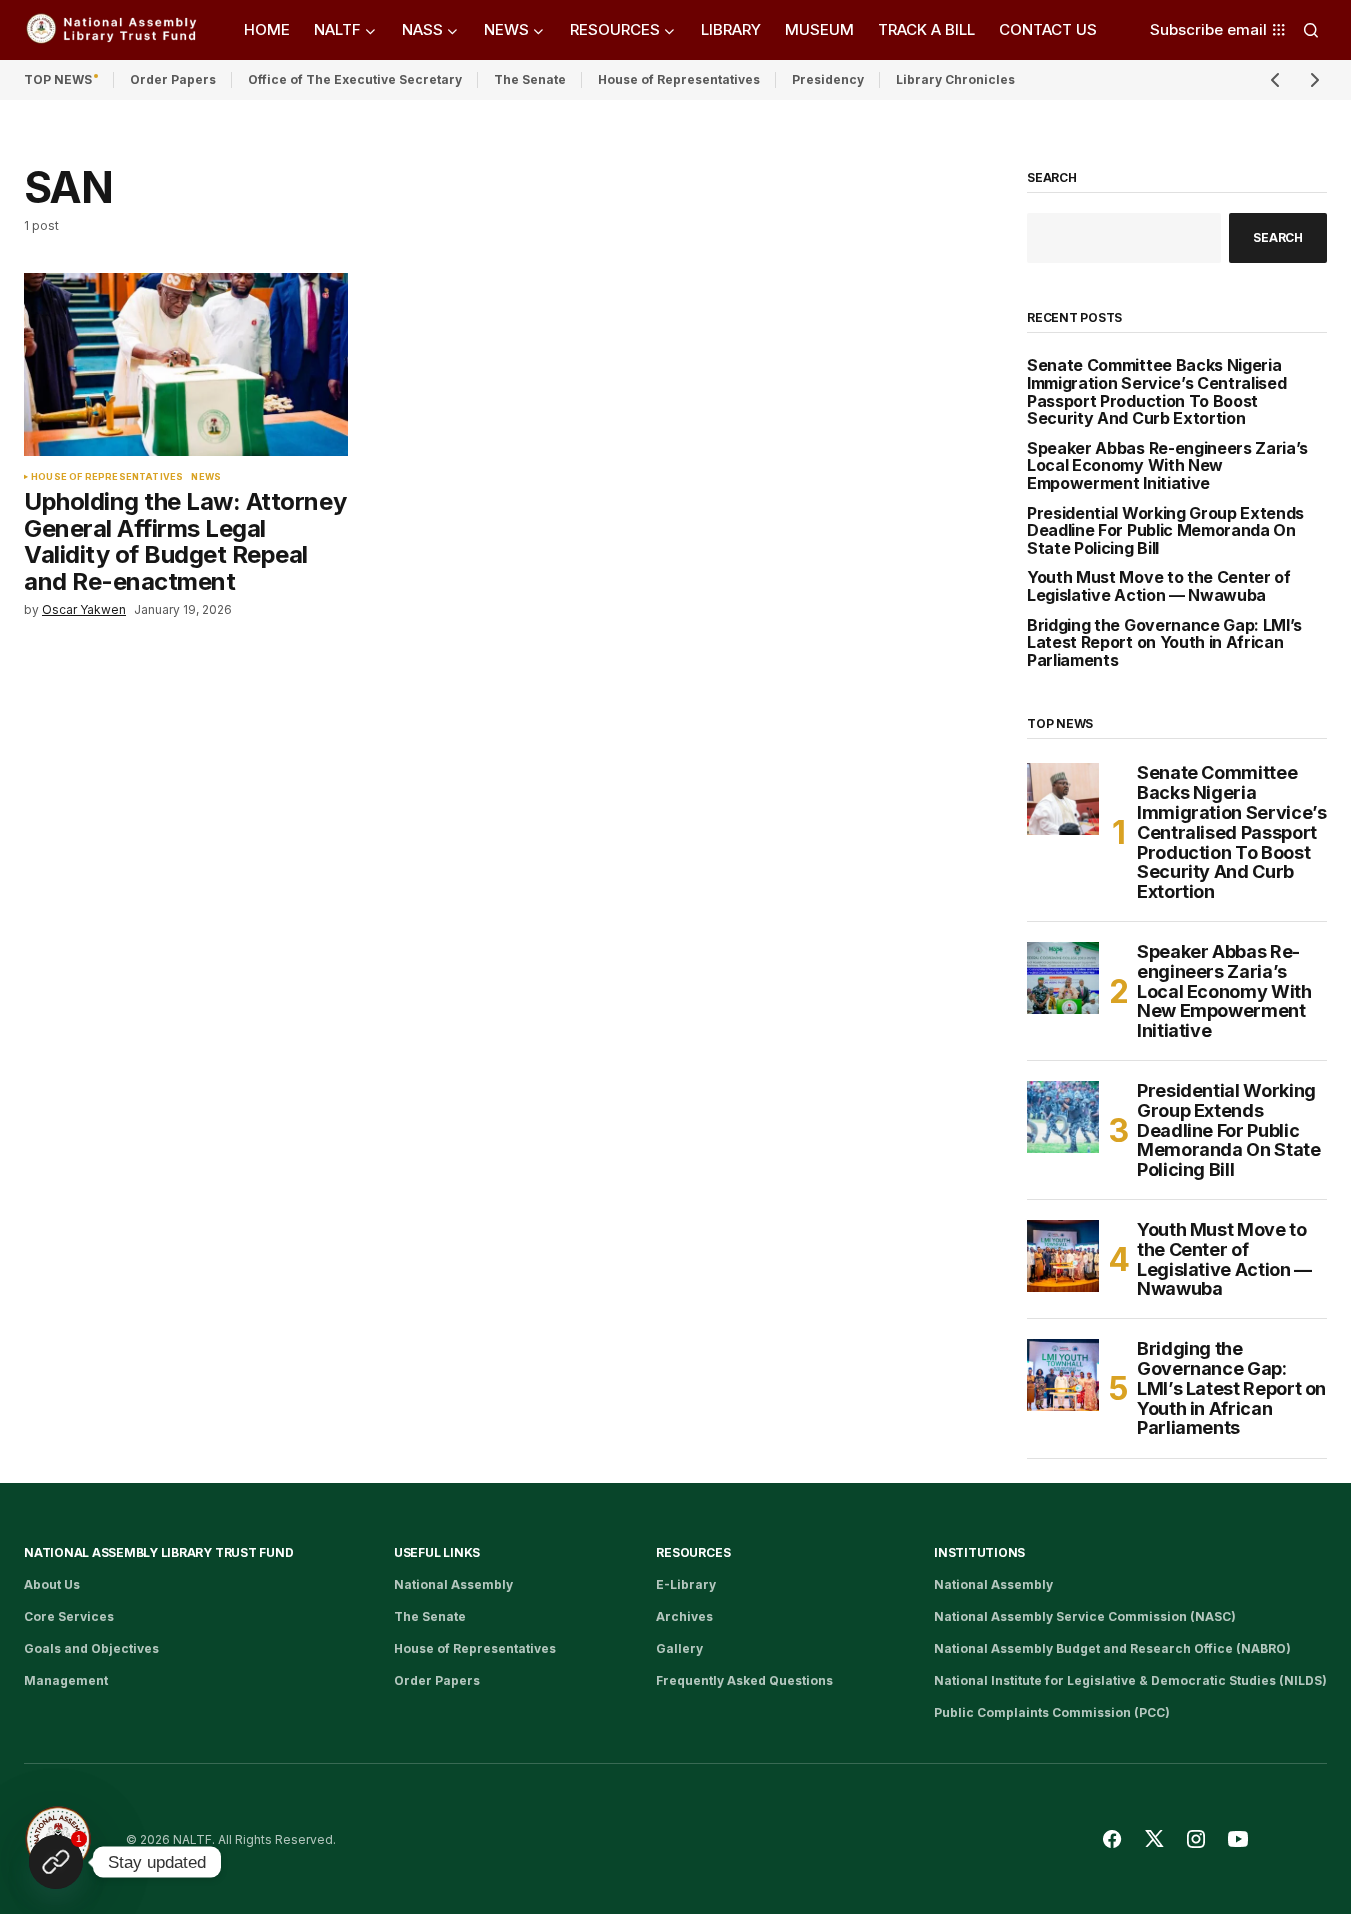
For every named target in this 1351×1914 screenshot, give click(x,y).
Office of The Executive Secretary (355, 79)
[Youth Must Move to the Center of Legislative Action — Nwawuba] (1063, 1256)
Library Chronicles (955, 79)
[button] (1311, 30)
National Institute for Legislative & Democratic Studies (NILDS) (1130, 1680)
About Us (52, 1584)
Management (66, 1680)
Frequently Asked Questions (744, 1680)
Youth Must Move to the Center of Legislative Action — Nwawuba (1159, 586)
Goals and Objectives (91, 1648)
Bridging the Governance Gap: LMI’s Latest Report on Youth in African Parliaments (1164, 643)
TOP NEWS (58, 79)
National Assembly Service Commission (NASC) (1085, 1616)
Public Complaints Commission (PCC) (1052, 1712)
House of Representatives (679, 79)
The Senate (530, 79)
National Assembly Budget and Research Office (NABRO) (1112, 1648)
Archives (684, 1616)
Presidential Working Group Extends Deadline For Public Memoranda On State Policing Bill (1165, 531)
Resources (693, 1552)
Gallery (679, 1648)
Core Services (69, 1616)
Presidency (828, 79)
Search (1052, 178)
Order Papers (173, 79)
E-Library (686, 1584)
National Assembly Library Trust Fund (158, 1552)
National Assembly (453, 1584)
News (206, 477)
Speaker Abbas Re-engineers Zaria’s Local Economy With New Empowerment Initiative (1167, 466)
